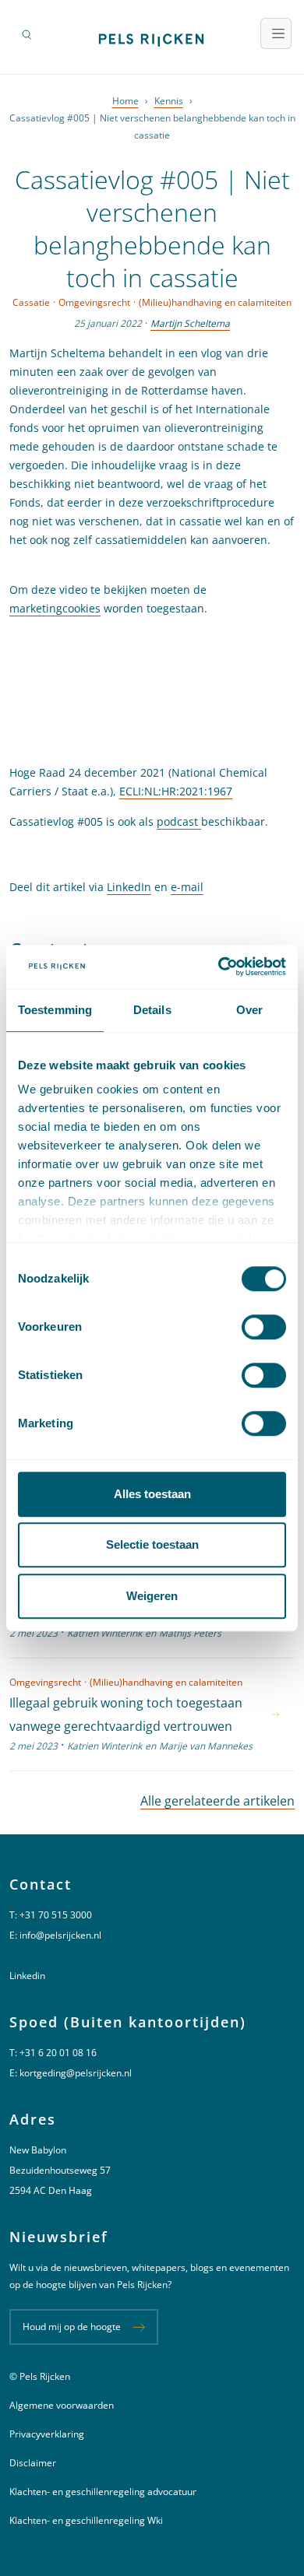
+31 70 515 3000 (56, 1915)
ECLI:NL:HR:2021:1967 (176, 791)
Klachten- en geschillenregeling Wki (86, 2520)
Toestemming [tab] (55, 1010)
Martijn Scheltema (190, 323)
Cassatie (31, 302)
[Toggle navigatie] (276, 33)
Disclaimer (33, 2463)
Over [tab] (249, 1010)
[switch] (264, 1327)
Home (125, 101)
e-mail (187, 887)
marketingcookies (55, 608)
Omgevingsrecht (94, 302)
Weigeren (152, 1596)
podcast (179, 821)
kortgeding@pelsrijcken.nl (76, 2073)
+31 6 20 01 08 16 (58, 2053)
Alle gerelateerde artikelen (217, 1801)
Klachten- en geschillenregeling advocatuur (103, 2492)
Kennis (169, 101)
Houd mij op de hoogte (72, 2327)
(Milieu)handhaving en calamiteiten (215, 302)
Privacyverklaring (47, 2434)
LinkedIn (129, 887)
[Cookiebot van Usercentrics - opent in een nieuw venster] (219, 967)
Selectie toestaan (152, 1544)
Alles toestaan (152, 1494)
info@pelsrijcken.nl (60, 1935)
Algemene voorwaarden (62, 2405)
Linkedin (27, 1976)
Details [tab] (152, 1010)
